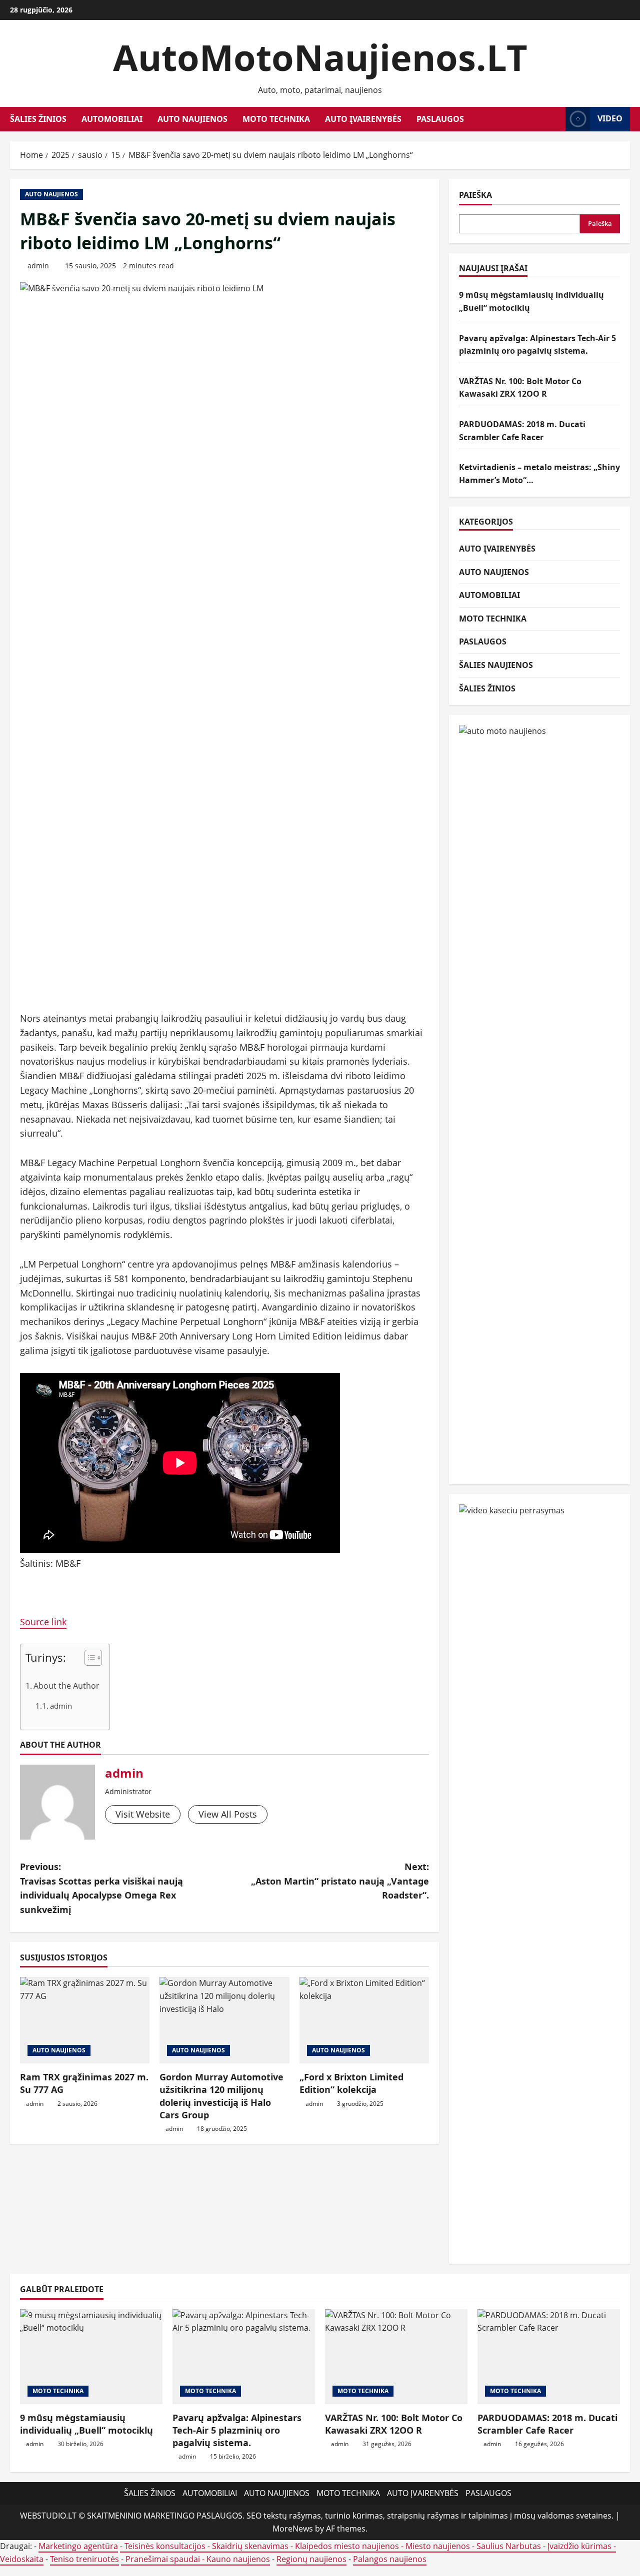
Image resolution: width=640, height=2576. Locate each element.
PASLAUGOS (440, 119)
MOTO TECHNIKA (276, 119)
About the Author (66, 1686)
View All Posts (228, 1814)
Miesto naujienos (438, 2546)
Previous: (101, 1888)
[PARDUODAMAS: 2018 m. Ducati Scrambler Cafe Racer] (549, 2357)
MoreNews (293, 2529)
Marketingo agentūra (78, 2546)
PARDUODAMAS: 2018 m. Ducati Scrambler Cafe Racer (547, 2424)
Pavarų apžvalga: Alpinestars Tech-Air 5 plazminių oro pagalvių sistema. (237, 2430)
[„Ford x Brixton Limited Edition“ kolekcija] (364, 2020)
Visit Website (143, 1814)
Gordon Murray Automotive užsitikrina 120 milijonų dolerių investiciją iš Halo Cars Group (221, 2096)
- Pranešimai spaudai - (164, 2559)
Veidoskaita (22, 2559)
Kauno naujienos (238, 2559)
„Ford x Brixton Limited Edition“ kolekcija (351, 2083)
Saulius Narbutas (509, 2546)
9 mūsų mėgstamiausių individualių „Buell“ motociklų (86, 2424)
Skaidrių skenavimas (250, 2546)
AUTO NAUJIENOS (192, 119)
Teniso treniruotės (84, 2559)
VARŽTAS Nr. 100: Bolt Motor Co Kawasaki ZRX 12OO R (394, 2424)
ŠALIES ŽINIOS (38, 119)
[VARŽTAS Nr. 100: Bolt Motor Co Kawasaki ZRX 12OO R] (396, 2357)
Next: (340, 1881)
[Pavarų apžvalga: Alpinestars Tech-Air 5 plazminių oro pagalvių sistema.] (244, 2357)
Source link (43, 1622)
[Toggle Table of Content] (88, 1658)
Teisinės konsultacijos (165, 2546)
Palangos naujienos (390, 2559)
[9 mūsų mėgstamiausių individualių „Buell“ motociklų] (91, 2357)
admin (38, 266)
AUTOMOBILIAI (112, 119)
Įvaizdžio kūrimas (579, 2546)
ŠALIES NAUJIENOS (496, 665)
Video (610, 118)
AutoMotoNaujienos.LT (320, 57)
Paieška (475, 195)
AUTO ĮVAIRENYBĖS (363, 119)
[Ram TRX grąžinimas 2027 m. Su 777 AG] (85, 2020)
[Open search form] (555, 119)
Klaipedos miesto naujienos (347, 2546)
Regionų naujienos (311, 2559)
